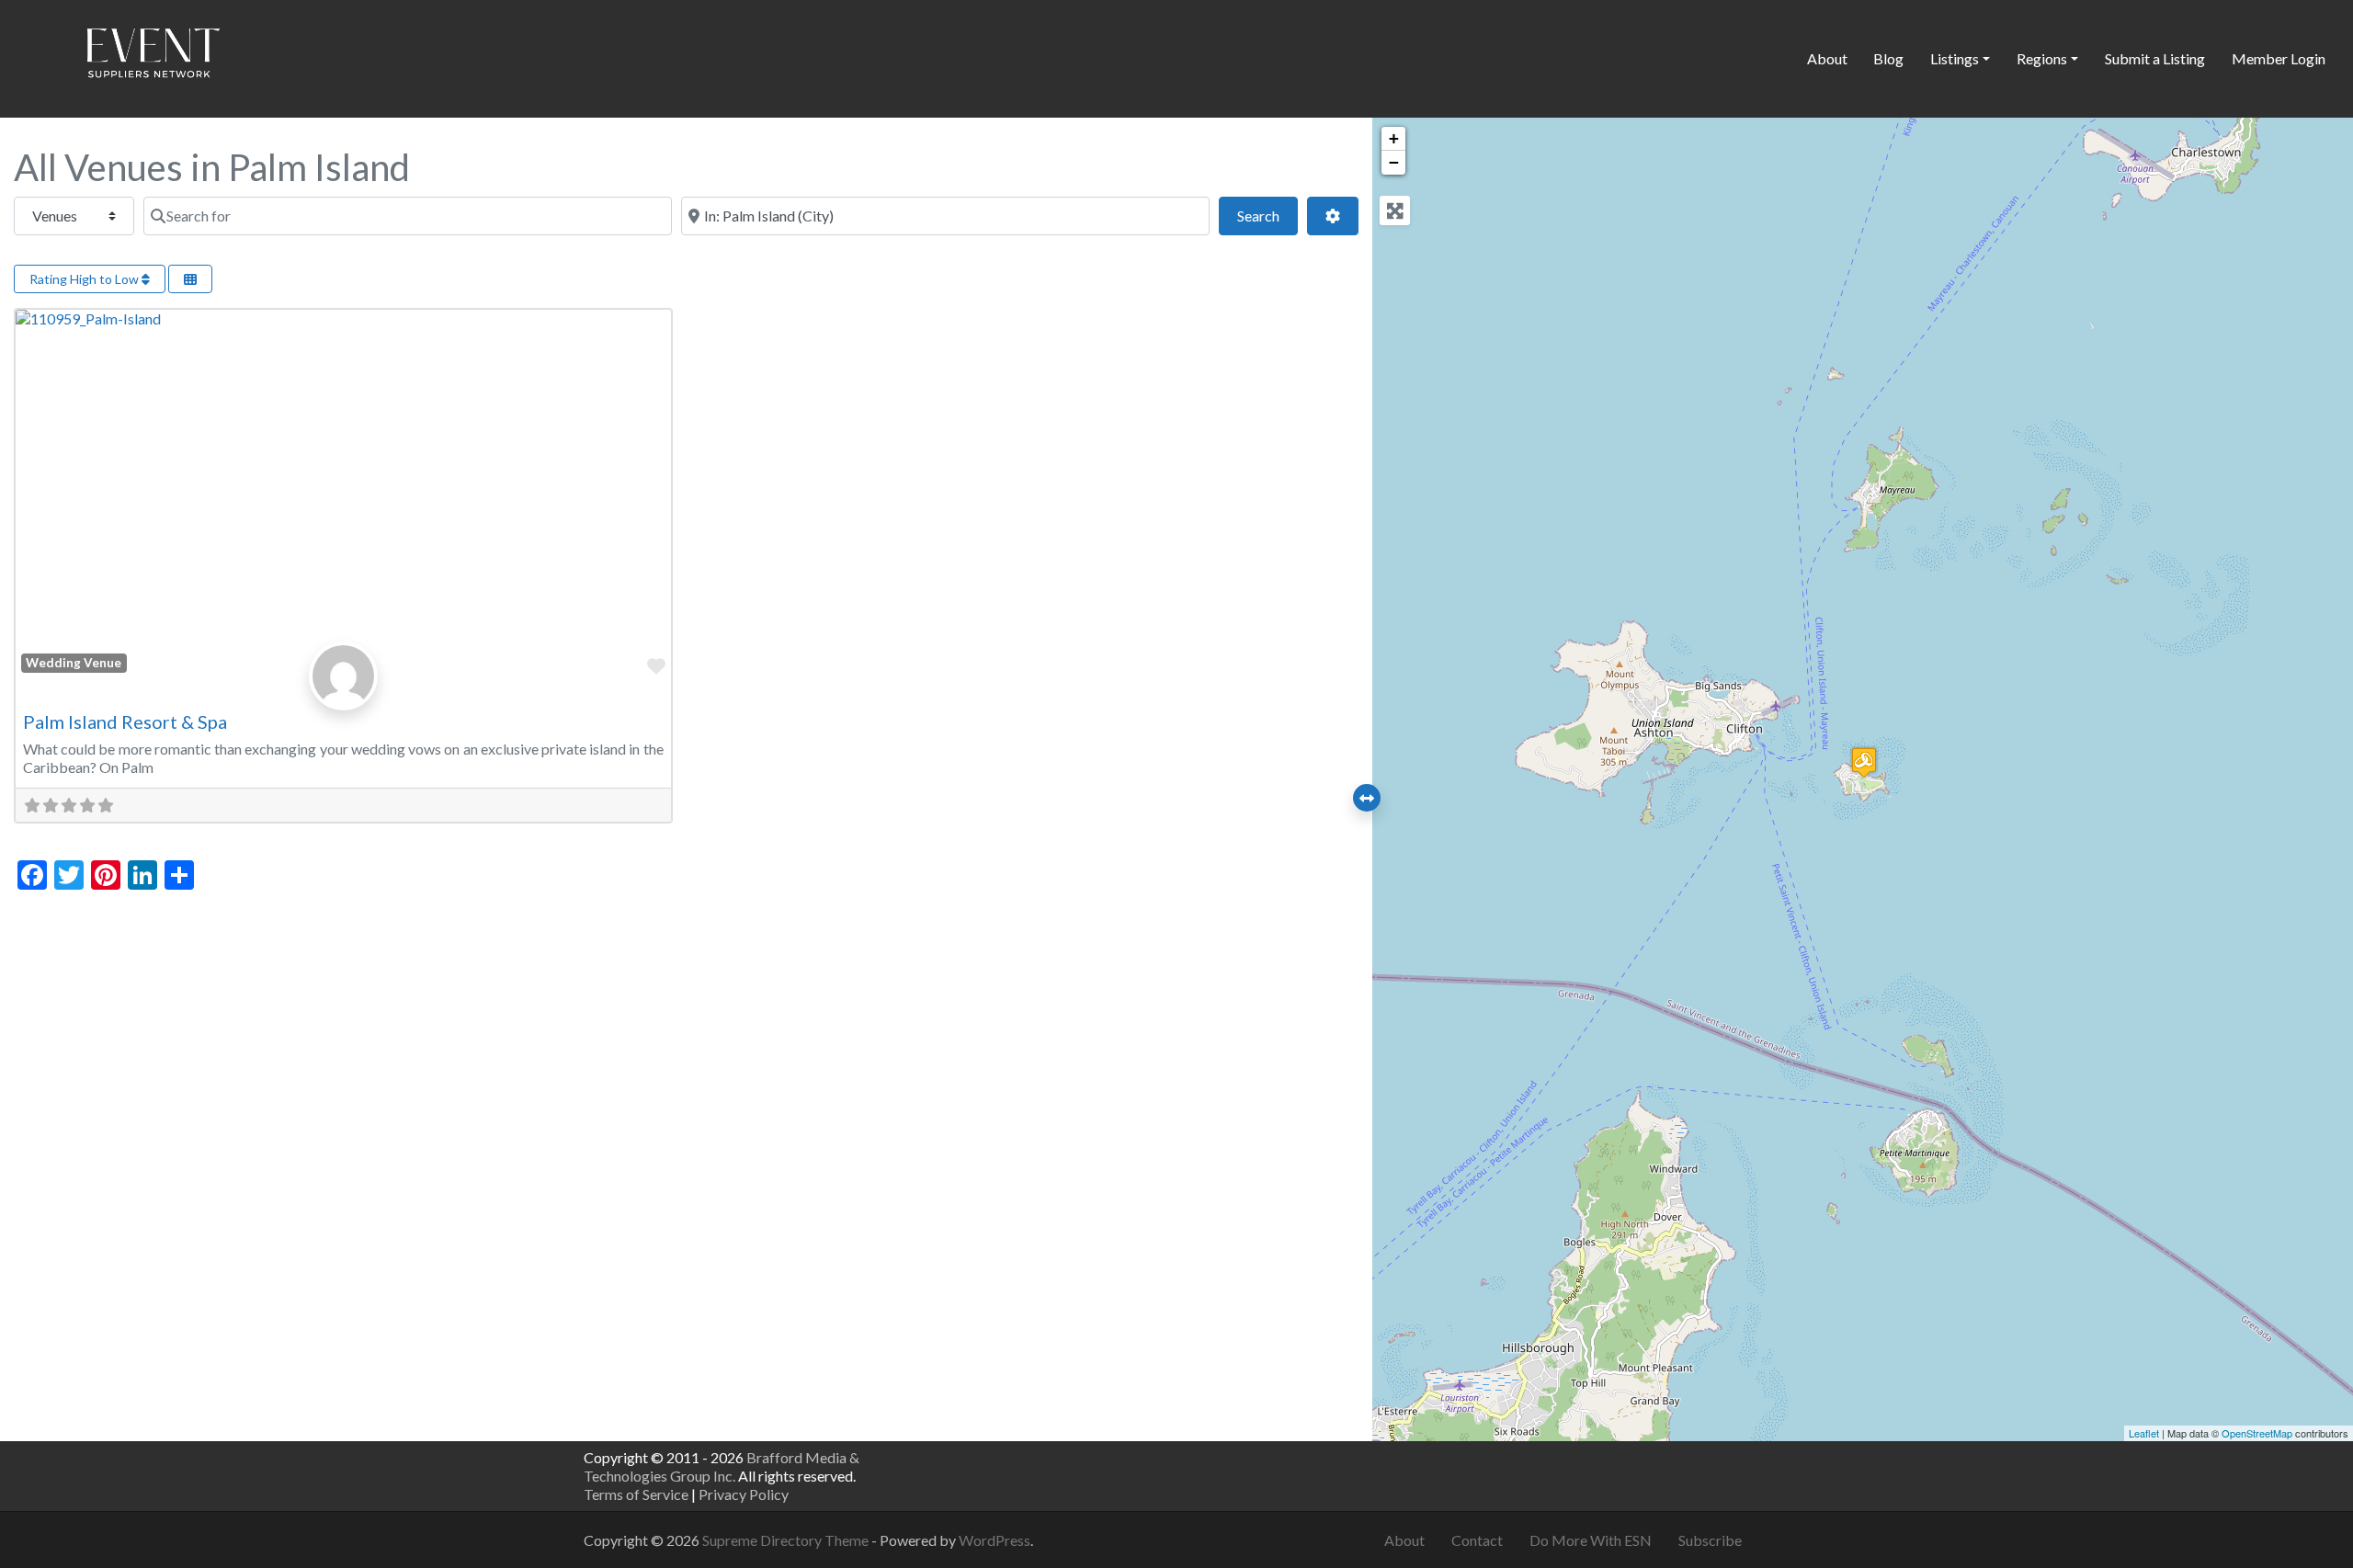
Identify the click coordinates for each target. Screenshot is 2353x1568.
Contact (1477, 1540)
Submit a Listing (2155, 58)
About (1827, 58)
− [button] (1394, 162)
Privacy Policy (744, 1494)
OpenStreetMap (2257, 1433)
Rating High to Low (85, 279)
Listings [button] (1955, 58)
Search (1267, 215)
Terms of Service (636, 1494)
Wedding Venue (74, 663)
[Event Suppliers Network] (153, 56)
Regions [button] (2042, 58)
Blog (1888, 58)
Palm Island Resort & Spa (125, 722)
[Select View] (190, 279)
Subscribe (1710, 1540)
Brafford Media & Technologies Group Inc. (722, 1466)
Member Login (2279, 58)
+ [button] (1394, 138)
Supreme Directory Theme (787, 1540)
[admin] (343, 695)
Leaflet (2144, 1433)
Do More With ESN (1591, 1540)
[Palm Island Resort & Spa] (1864, 762)
